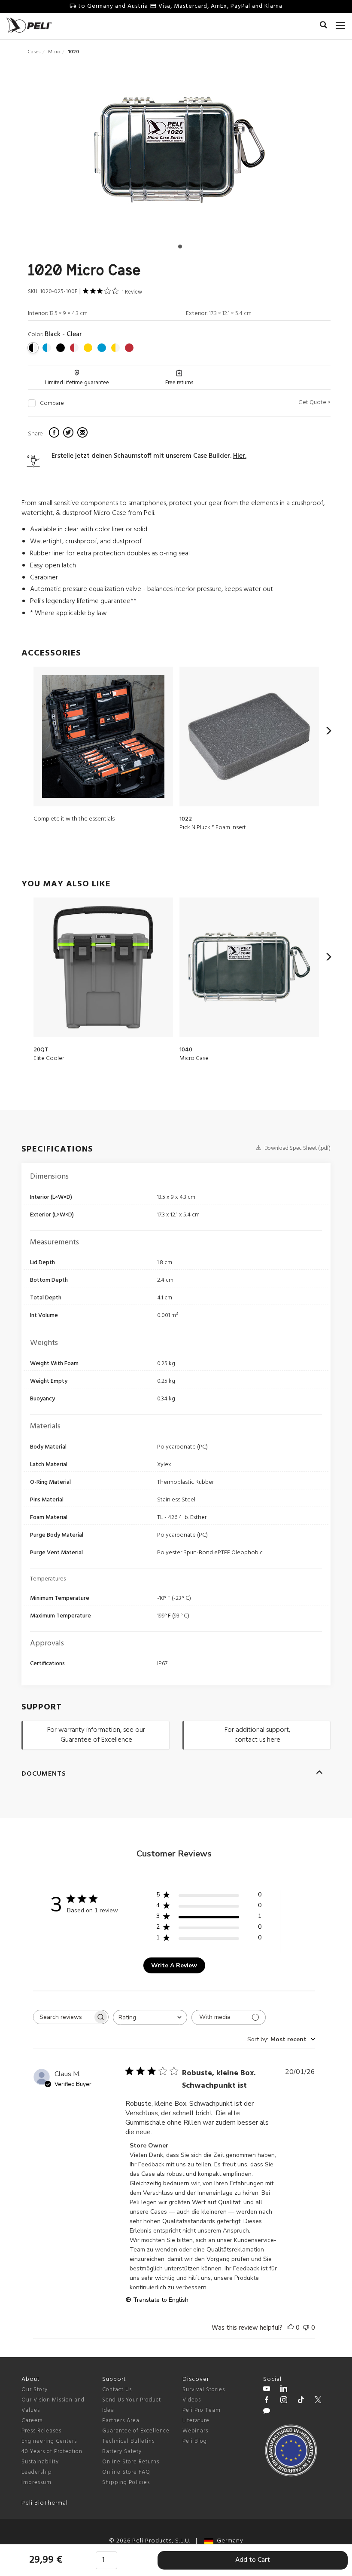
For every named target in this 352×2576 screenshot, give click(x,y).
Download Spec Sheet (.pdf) (297, 1148)
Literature (196, 2421)
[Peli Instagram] (284, 2401)
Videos (192, 2400)
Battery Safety (122, 2452)
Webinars (195, 2431)
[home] (29, 25)
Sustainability (40, 2462)
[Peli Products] (267, 2401)
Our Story (35, 2390)
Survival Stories (204, 2390)
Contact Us (117, 2390)
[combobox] (150, 2017)
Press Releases (41, 2431)
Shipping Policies (126, 2483)
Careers (32, 2421)
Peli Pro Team (202, 2410)
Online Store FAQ (126, 2472)
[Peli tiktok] (301, 2401)
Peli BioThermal (45, 2503)
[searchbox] (63, 2017)
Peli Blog (195, 2441)
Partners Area (121, 2421)
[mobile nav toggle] (341, 24)
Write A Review (174, 1965)
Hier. (240, 456)
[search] (323, 26)
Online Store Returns (131, 2462)
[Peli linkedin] (284, 2390)
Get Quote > (314, 403)
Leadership (37, 2472)
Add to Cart (253, 2560)
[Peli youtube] (267, 2390)
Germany (228, 2541)
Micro (54, 52)
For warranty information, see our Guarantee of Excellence (96, 1735)
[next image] (285, 153)
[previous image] (73, 153)
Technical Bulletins (128, 2441)
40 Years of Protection (52, 2452)
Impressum (36, 2483)
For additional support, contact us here (257, 1735)
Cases (34, 52)
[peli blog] (267, 2412)
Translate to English (161, 2300)
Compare (52, 404)
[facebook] (55, 434)
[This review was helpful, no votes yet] (291, 2328)
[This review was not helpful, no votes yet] (306, 2328)
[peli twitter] (318, 2401)
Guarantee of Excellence (136, 2431)
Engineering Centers (49, 2441)
